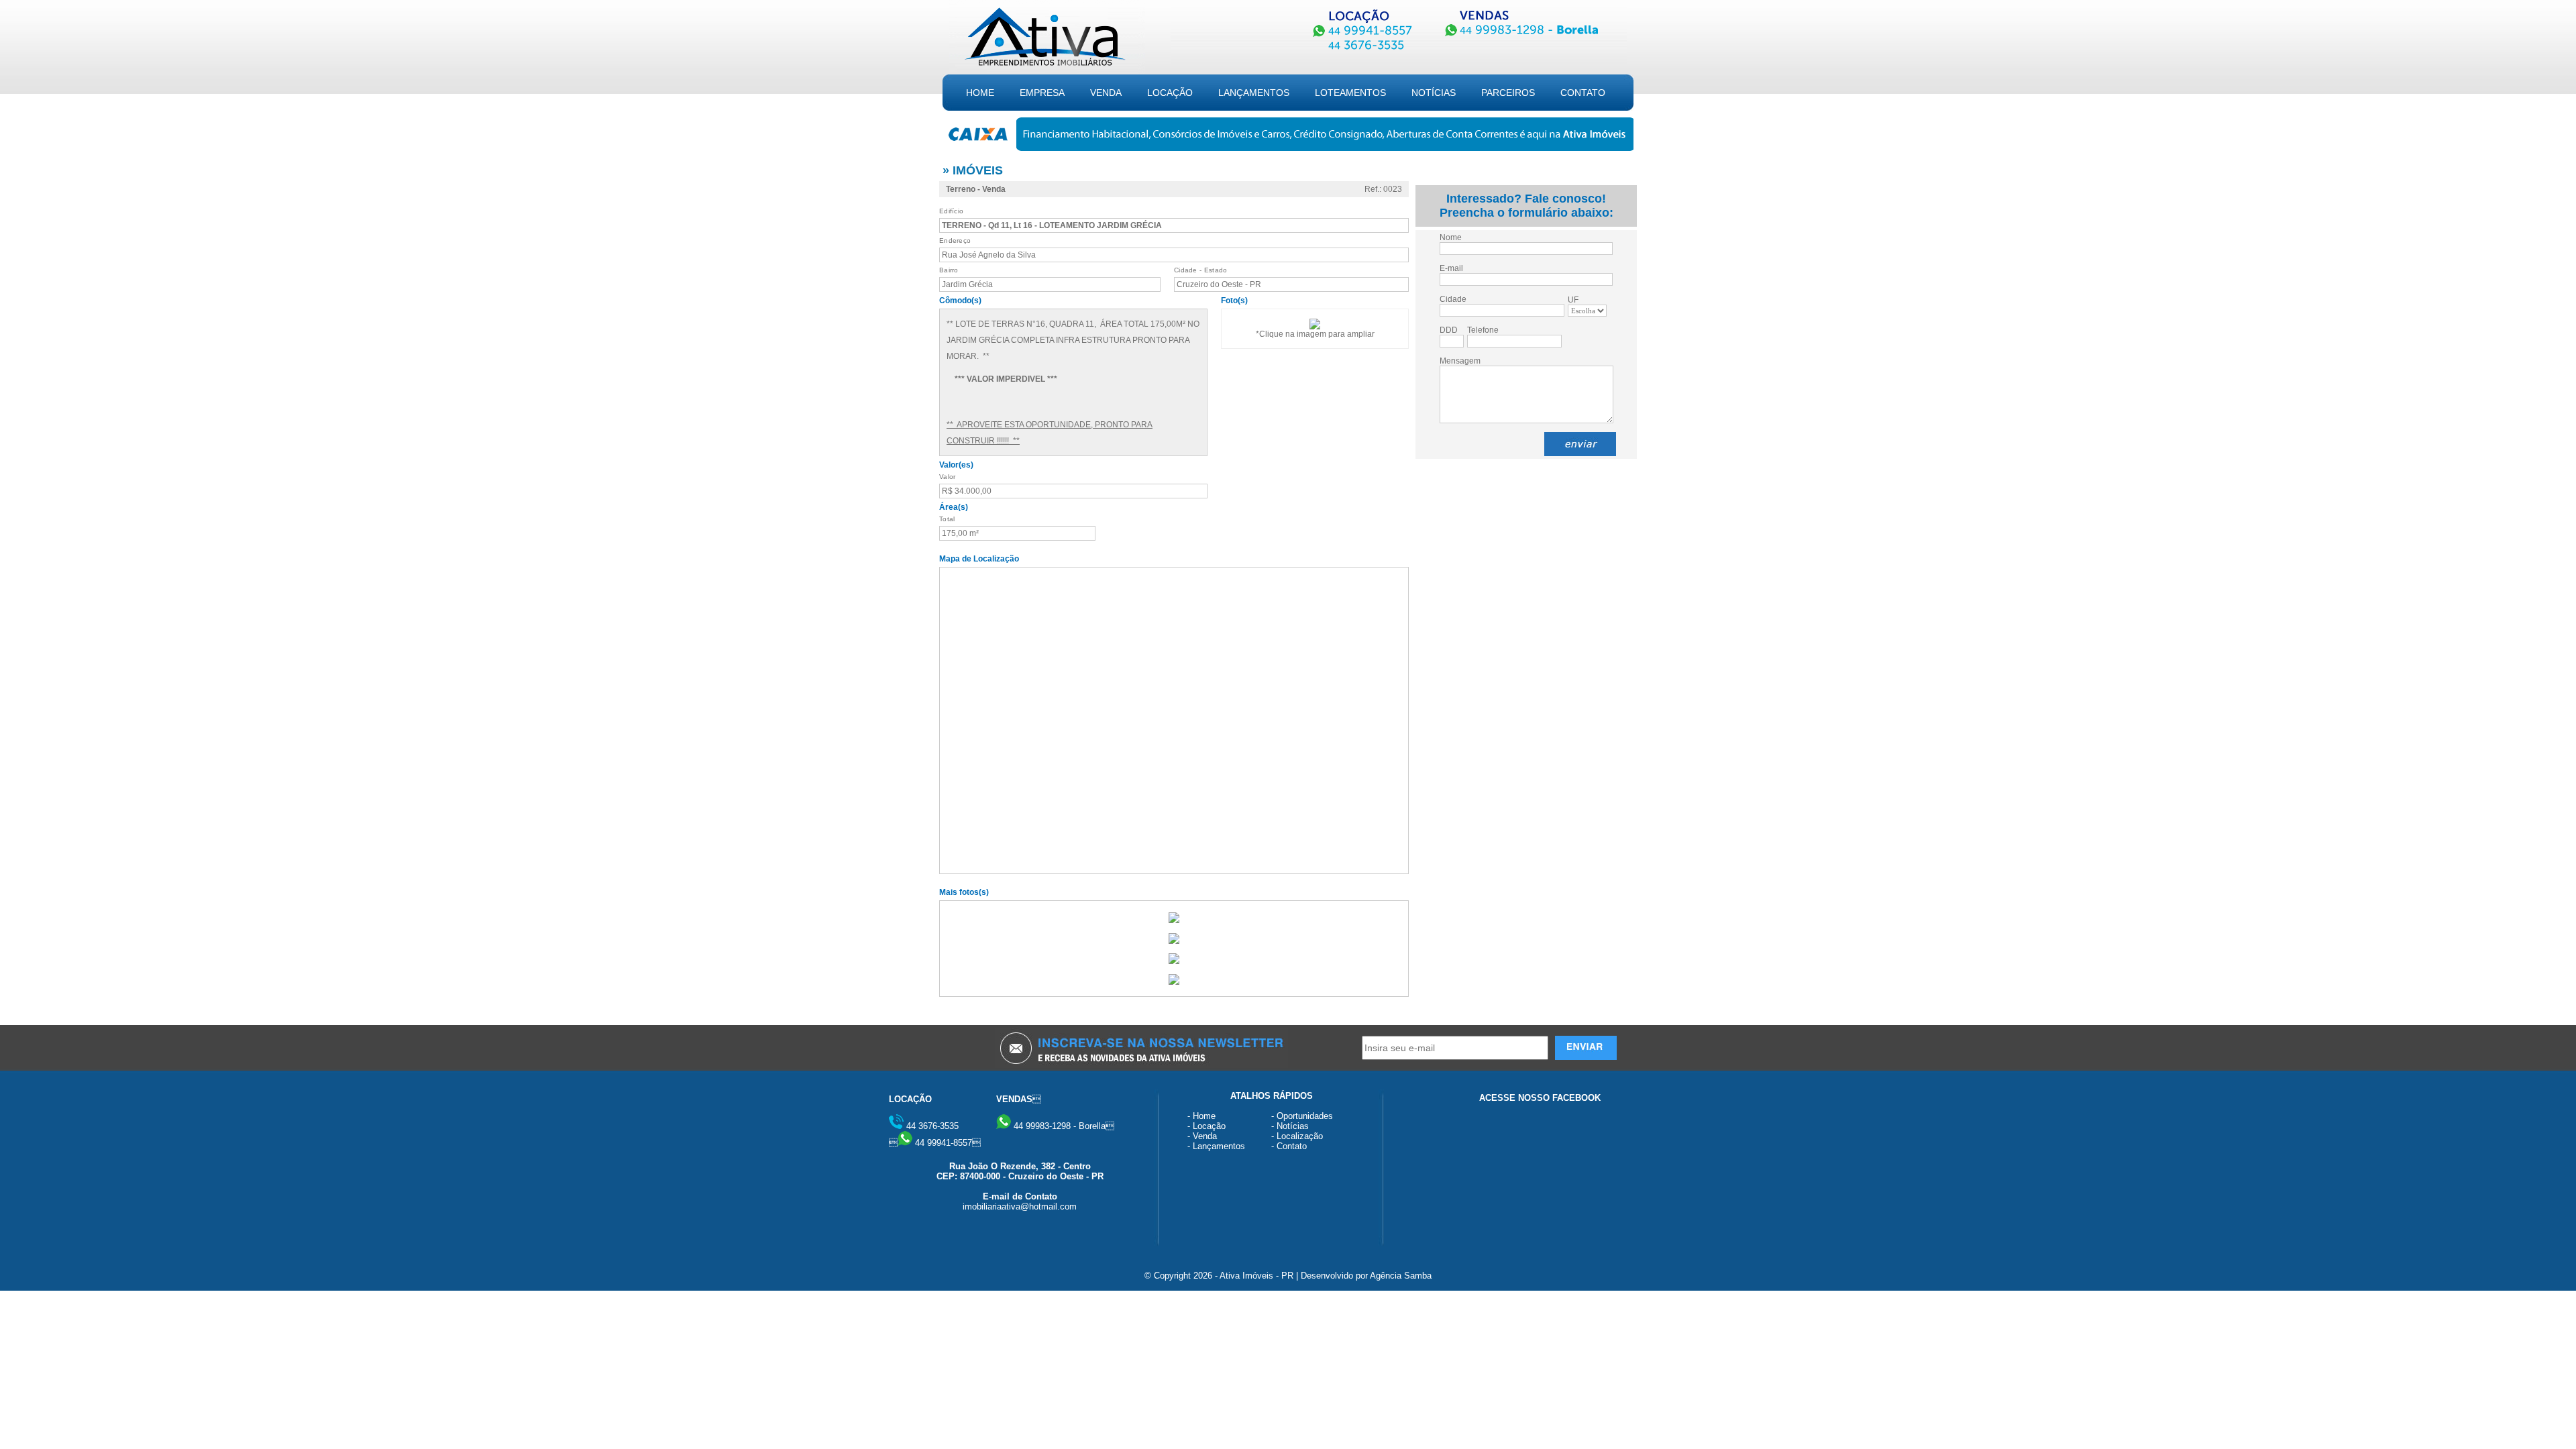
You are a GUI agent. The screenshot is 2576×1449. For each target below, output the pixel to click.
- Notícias (1290, 1126)
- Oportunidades (1302, 1116)
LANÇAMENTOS (1254, 93)
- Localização (1297, 1136)
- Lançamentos (1216, 1146)
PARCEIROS (1508, 93)
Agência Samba (1401, 1276)
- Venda (1202, 1136)
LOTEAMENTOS (1350, 93)
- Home (1201, 1116)
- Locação (1206, 1126)
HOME (980, 93)
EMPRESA (1042, 93)
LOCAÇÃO (1170, 93)
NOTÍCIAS (1434, 93)
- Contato (1289, 1146)
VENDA (1106, 93)
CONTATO (1583, 93)
